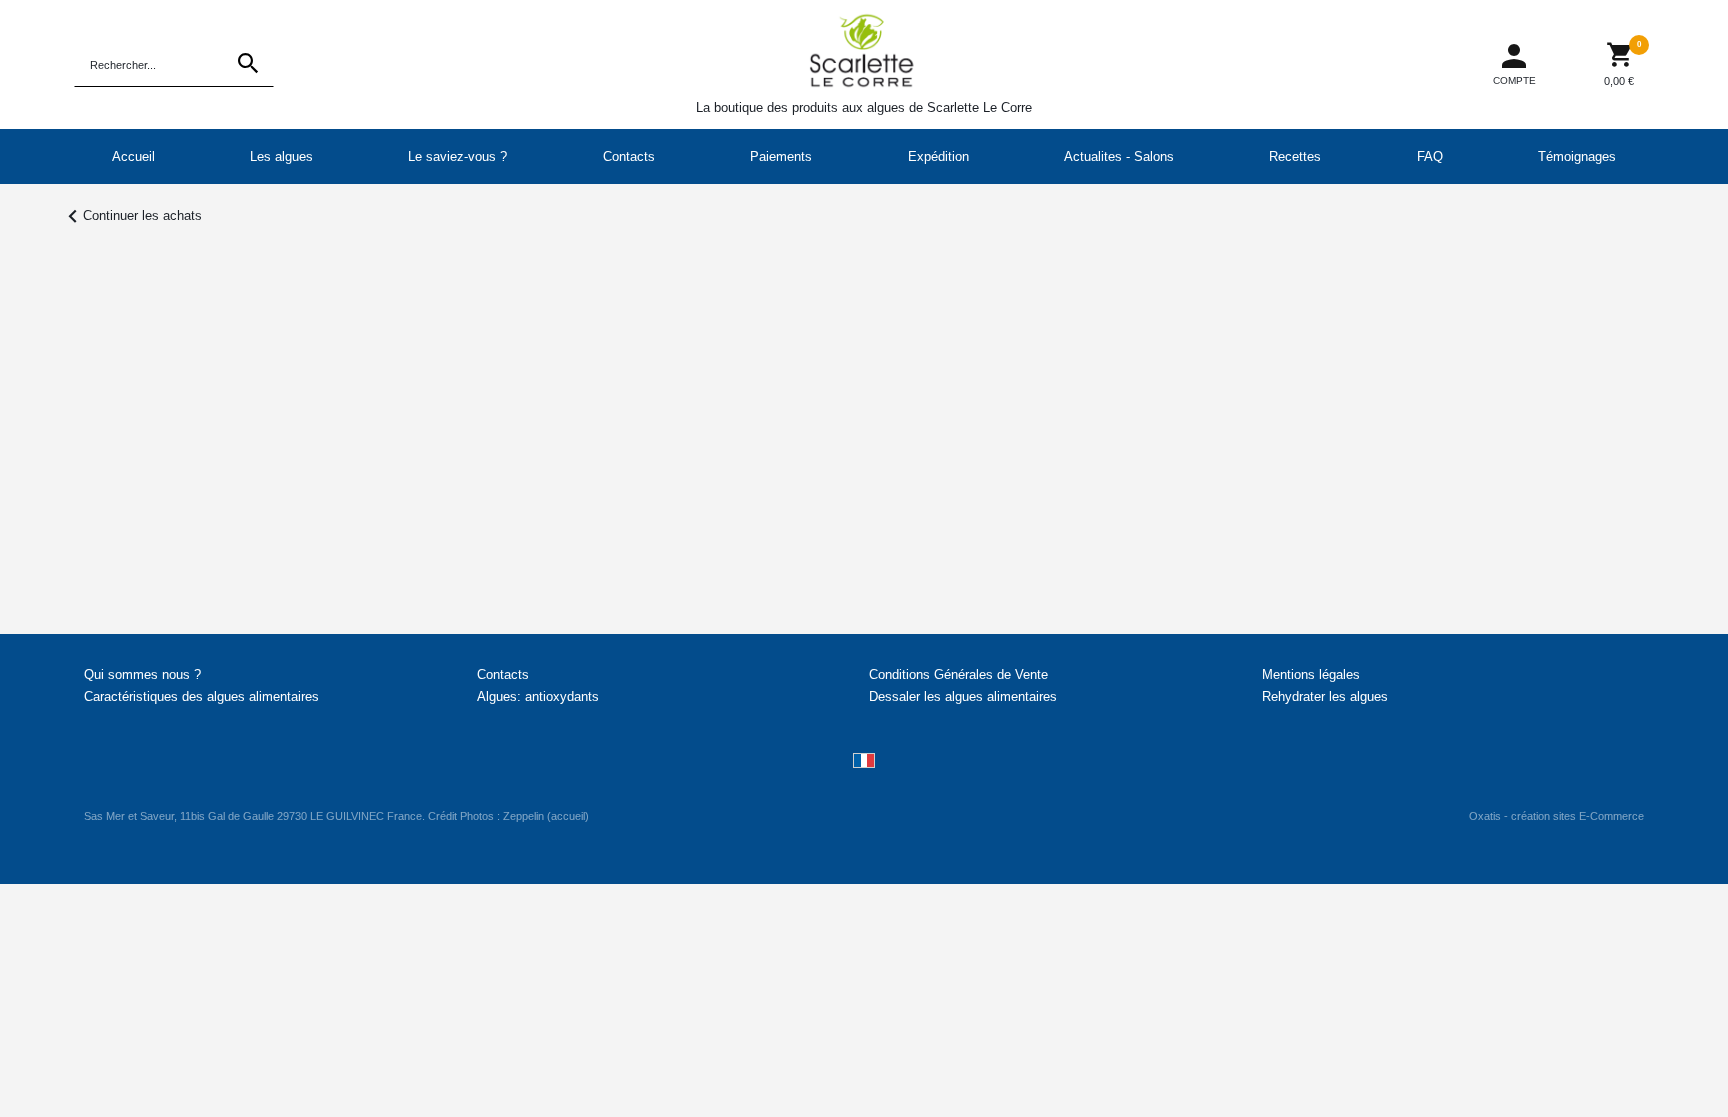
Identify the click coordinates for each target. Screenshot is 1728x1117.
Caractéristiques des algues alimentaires (201, 696)
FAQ (1430, 156)
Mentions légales (1311, 674)
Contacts (629, 156)
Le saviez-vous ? (457, 156)
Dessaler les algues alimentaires (963, 696)
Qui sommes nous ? (142, 674)
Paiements (781, 156)
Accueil (133, 156)
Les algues (281, 156)
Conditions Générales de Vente (958, 674)
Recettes (1295, 156)
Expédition (938, 156)
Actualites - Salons (1119, 156)
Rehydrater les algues (1325, 696)
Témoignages (1577, 156)
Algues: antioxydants (538, 696)
